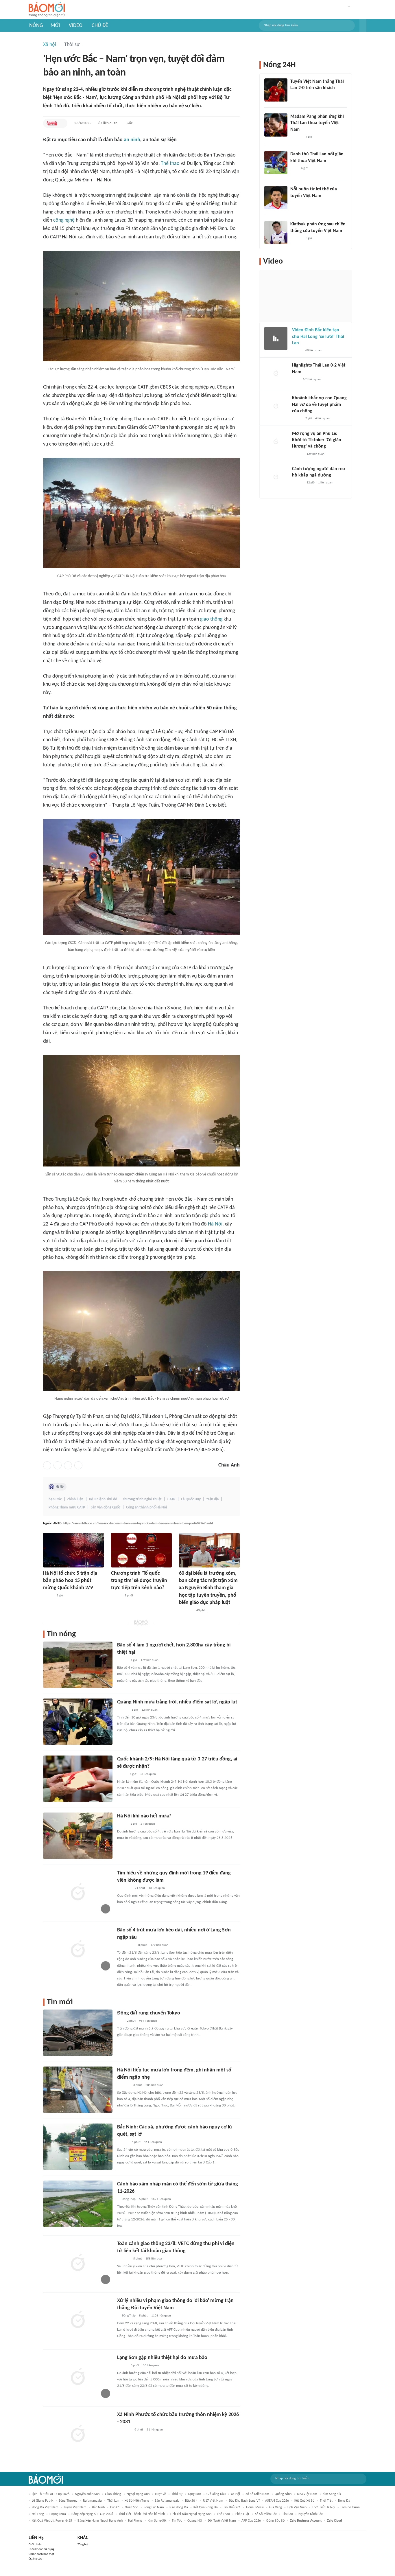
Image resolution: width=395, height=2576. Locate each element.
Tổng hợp (83, 2545)
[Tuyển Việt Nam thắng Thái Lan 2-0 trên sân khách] (276, 90)
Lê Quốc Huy (191, 1499)
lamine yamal (351, 2507)
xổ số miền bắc (266, 2514)
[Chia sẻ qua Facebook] (47, 1465)
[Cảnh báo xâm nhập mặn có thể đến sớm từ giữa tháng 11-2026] (78, 2204)
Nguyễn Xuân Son (87, 2494)
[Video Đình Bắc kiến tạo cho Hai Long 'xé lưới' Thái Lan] (276, 338)
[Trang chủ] (47, 10)
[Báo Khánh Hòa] (124, 2430)
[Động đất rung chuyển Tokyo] (78, 2033)
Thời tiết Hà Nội (324, 2507)
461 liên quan (153, 2142)
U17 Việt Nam (213, 2501)
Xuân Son (132, 2507)
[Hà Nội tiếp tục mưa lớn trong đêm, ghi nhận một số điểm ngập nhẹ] (78, 2090)
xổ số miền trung (137, 2501)
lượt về (160, 2494)
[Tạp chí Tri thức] (294, 96)
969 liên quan (148, 2021)
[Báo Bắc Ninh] (123, 2142)
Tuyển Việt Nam (75, 2507)
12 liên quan (149, 1710)
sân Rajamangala (167, 2501)
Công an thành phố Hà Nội (146, 1507)
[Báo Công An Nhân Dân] (126, 1945)
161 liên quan (312, 379)
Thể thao (170, 164)
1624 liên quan (161, 2199)
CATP (171, 1499)
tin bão (288, 2514)
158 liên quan (154, 2259)
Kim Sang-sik (157, 2521)
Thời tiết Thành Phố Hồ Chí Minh (142, 2514)
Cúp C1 (115, 2507)
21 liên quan (155, 2430)
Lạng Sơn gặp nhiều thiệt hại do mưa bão (162, 2358)
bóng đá (344, 2501)
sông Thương (68, 2501)
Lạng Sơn (194, 2494)
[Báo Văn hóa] (122, 1824)
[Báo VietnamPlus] (124, 1888)
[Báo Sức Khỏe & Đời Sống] (48, 1596)
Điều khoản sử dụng (41, 2549)
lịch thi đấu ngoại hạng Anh (191, 2514)
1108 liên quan (161, 2316)
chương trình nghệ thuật (142, 1499)
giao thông (211, 619)
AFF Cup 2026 (251, 2521)
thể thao (223, 2514)
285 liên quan (154, 2085)
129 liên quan (315, 454)
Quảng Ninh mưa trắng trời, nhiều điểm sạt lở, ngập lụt (177, 1702)
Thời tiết (326, 2501)
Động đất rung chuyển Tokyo (149, 2013)
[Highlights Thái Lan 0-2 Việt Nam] (276, 374)
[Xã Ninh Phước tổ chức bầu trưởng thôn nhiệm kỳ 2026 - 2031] (78, 2434)
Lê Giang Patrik (43, 2501)
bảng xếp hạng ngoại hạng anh (100, 2521)
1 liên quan (325, 483)
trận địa (213, 1499)
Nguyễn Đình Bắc (311, 2514)
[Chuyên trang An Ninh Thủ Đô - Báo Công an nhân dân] (52, 123)
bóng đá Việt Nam (45, 2507)
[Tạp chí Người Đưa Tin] (122, 1774)
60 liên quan (313, 350)
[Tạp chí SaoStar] (296, 137)
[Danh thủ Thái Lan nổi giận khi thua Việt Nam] (276, 163)
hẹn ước (55, 1499)
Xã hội (50, 45)
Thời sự (72, 45)
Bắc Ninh (98, 2507)
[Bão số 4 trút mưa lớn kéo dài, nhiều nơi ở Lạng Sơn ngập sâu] (78, 1950)
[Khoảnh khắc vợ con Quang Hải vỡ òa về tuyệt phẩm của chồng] (276, 406)
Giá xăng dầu (216, 2494)
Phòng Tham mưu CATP (67, 1507)
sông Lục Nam (154, 2507)
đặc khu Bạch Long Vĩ (244, 2501)
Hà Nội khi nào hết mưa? (144, 1816)
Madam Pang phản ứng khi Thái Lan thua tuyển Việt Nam (317, 123)
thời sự (177, 2494)
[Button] (363, 25)
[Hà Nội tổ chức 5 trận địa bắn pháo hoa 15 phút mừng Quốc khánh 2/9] (73, 1550)
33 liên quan (148, 1774)
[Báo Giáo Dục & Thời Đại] (120, 2021)
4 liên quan (322, 418)
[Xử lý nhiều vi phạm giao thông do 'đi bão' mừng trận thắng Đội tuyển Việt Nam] (78, 2320)
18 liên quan (157, 1888)
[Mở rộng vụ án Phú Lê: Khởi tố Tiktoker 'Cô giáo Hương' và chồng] (276, 442)
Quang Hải (195, 2521)
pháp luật (242, 2514)
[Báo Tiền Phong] (123, 1710)
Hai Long (38, 2514)
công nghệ (64, 220)
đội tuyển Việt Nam (222, 2521)
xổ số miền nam (257, 2494)
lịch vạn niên (297, 2507)
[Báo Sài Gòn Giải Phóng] (298, 454)
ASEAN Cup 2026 (277, 2501)
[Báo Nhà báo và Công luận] (186, 1611)
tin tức (177, 2521)
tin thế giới (232, 2507)
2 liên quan (148, 1824)
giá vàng (276, 2507)
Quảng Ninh (283, 2494)
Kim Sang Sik (332, 2494)
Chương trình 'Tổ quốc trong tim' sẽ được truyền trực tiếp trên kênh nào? (139, 1581)
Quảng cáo (35, 2559)
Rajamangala (92, 2501)
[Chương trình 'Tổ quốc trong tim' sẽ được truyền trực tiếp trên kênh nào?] (141, 1550)
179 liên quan (149, 1660)
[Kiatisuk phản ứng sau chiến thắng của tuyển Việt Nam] (276, 233)
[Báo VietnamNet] (297, 351)
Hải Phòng (135, 2521)
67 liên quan (108, 123)
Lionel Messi (255, 2507)
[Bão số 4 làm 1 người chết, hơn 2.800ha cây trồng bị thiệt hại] (78, 1665)
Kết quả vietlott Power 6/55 (52, 2521)
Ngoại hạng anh (138, 2494)
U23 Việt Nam (307, 2494)
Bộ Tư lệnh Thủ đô (103, 1499)
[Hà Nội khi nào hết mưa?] (78, 1836)
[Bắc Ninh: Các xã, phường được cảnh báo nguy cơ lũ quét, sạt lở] (78, 2147)
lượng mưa (58, 2514)
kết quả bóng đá (206, 2507)
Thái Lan (113, 2501)
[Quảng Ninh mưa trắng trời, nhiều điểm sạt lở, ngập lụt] (78, 1722)
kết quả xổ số (304, 2501)
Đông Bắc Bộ (275, 2521)
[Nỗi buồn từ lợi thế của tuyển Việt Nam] (276, 198)
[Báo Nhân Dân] (116, 1596)
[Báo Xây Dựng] (123, 2085)
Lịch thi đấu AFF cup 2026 (51, 2494)
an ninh (132, 140)
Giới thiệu (35, 2545)
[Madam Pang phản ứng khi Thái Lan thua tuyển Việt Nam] (276, 125)
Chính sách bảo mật (41, 2554)
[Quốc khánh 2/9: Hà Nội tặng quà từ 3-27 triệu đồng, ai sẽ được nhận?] (78, 1779)
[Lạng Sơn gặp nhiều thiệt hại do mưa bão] (78, 2377)
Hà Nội (215, 1224)
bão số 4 (191, 2501)
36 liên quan (151, 2366)
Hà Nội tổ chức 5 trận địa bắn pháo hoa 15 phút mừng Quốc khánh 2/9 (70, 1581)
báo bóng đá (179, 2507)
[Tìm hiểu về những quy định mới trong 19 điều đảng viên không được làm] (78, 1893)
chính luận (75, 1499)
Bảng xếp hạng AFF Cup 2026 (92, 2514)
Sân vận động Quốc (106, 1507)
